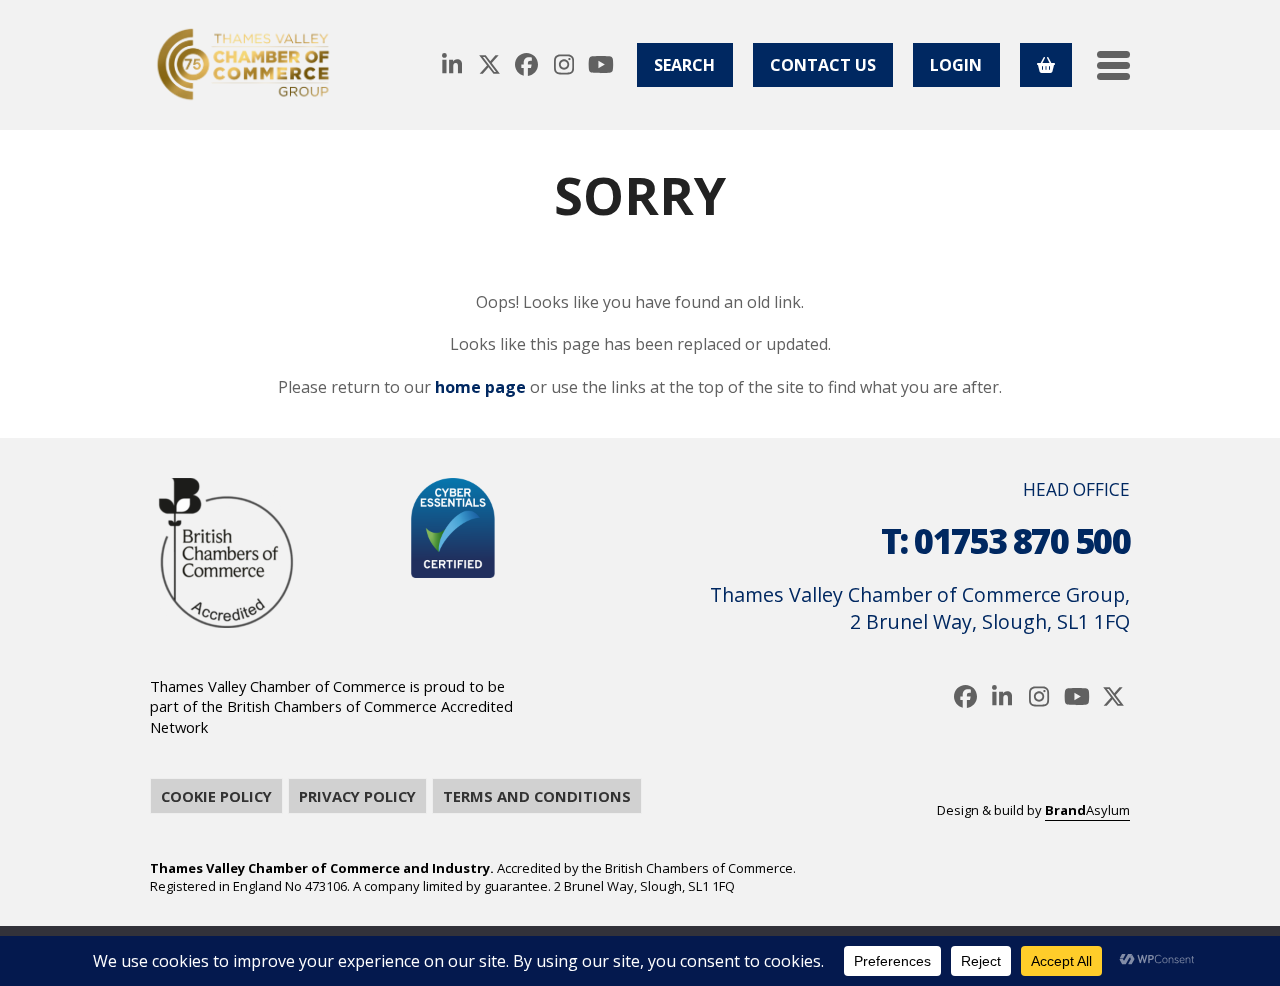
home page (480, 387)
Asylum (1087, 810)
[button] (1113, 65)
